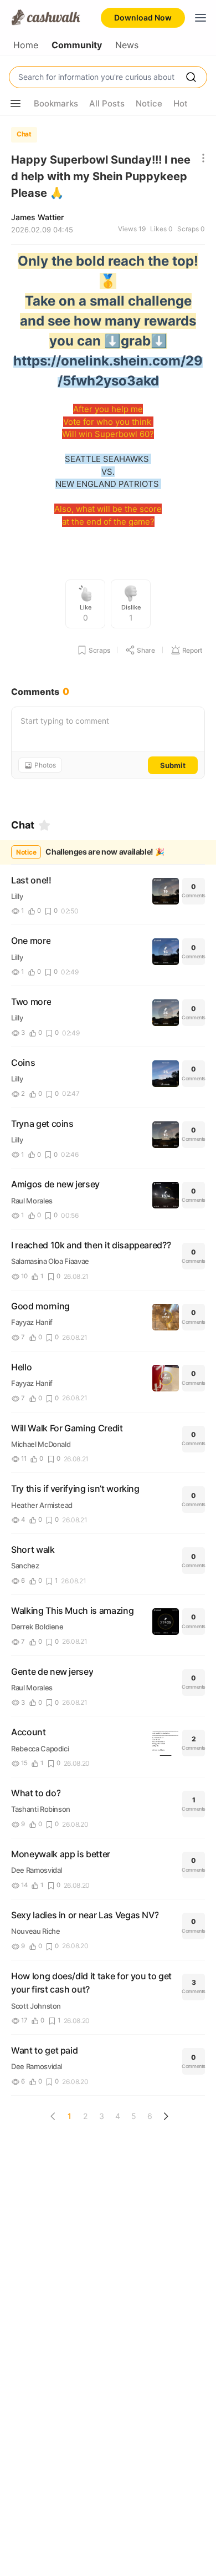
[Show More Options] (16, 104)
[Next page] (166, 2116)
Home (26, 45)
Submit (173, 765)
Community (77, 45)
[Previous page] (53, 2116)
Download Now (143, 17)
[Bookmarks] (44, 825)
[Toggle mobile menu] (200, 18)
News (127, 45)
